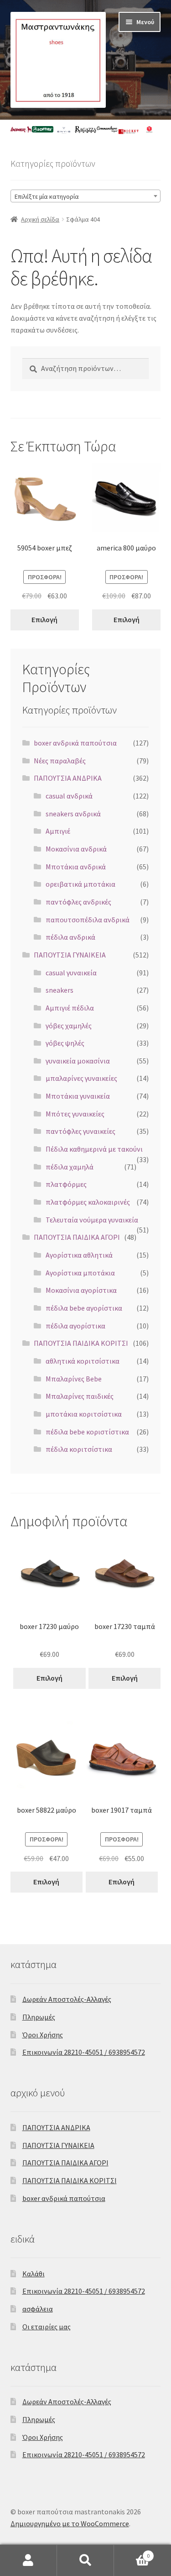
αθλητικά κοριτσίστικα (83, 1361)
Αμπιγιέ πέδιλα (70, 1008)
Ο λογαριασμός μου (28, 2560)
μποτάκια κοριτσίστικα (84, 1414)
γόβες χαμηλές (69, 1026)
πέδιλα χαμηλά (70, 1167)
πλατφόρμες (66, 1184)
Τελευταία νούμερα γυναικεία (92, 1220)
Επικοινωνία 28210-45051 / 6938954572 (84, 2052)
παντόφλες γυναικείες (80, 1131)
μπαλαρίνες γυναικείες (81, 1078)
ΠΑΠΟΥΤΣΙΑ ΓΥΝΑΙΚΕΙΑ (70, 955)
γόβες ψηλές (65, 1043)
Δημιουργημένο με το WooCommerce (70, 2523)
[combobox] (86, 196)
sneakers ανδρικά (73, 814)
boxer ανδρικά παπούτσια (75, 743)
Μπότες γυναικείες (75, 1114)
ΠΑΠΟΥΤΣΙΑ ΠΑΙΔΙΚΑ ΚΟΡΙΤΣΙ (81, 1343)
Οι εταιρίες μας (47, 2327)
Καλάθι (34, 2274)
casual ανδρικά (69, 796)
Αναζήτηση (85, 2560)
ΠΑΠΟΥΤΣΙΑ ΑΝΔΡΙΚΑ (68, 778)
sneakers (60, 990)
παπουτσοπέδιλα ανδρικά (88, 920)
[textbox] (86, 196)
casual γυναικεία (71, 973)
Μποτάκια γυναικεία (78, 1096)
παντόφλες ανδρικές (78, 902)
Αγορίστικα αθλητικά (79, 1255)
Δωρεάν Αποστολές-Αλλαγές (67, 1999)
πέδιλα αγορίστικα (75, 1326)
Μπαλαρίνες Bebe (74, 1379)
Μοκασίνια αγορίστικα (81, 1290)
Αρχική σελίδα (40, 219)
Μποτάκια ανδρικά (76, 867)
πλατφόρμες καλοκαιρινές (88, 1202)
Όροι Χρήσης (43, 2035)
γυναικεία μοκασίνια (78, 1061)
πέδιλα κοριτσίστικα (79, 1449)
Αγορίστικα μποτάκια (80, 1273)
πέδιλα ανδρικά (70, 937)
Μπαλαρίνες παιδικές (80, 1396)
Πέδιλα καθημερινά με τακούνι (94, 1149)
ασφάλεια (38, 2309)
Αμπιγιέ (58, 831)
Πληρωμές (39, 2017)
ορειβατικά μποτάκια (80, 884)
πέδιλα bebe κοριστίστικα (87, 1432)
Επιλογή (44, 619)
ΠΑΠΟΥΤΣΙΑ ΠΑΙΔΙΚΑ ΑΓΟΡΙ (77, 1237)
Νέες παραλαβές (60, 761)
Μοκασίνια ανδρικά (76, 849)
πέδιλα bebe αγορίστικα (84, 1308)
